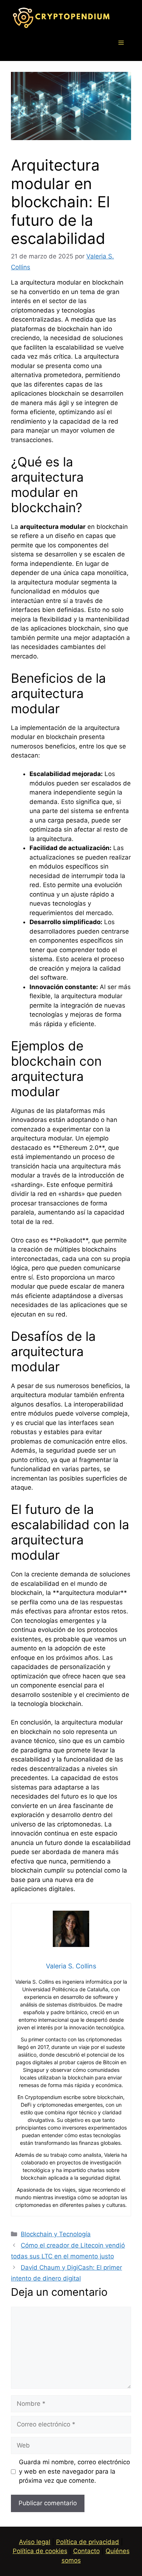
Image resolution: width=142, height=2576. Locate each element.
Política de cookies (40, 2551)
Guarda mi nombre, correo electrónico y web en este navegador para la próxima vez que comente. (74, 2471)
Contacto (86, 2551)
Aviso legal (35, 2542)
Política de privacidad (88, 2542)
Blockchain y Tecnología (56, 2234)
